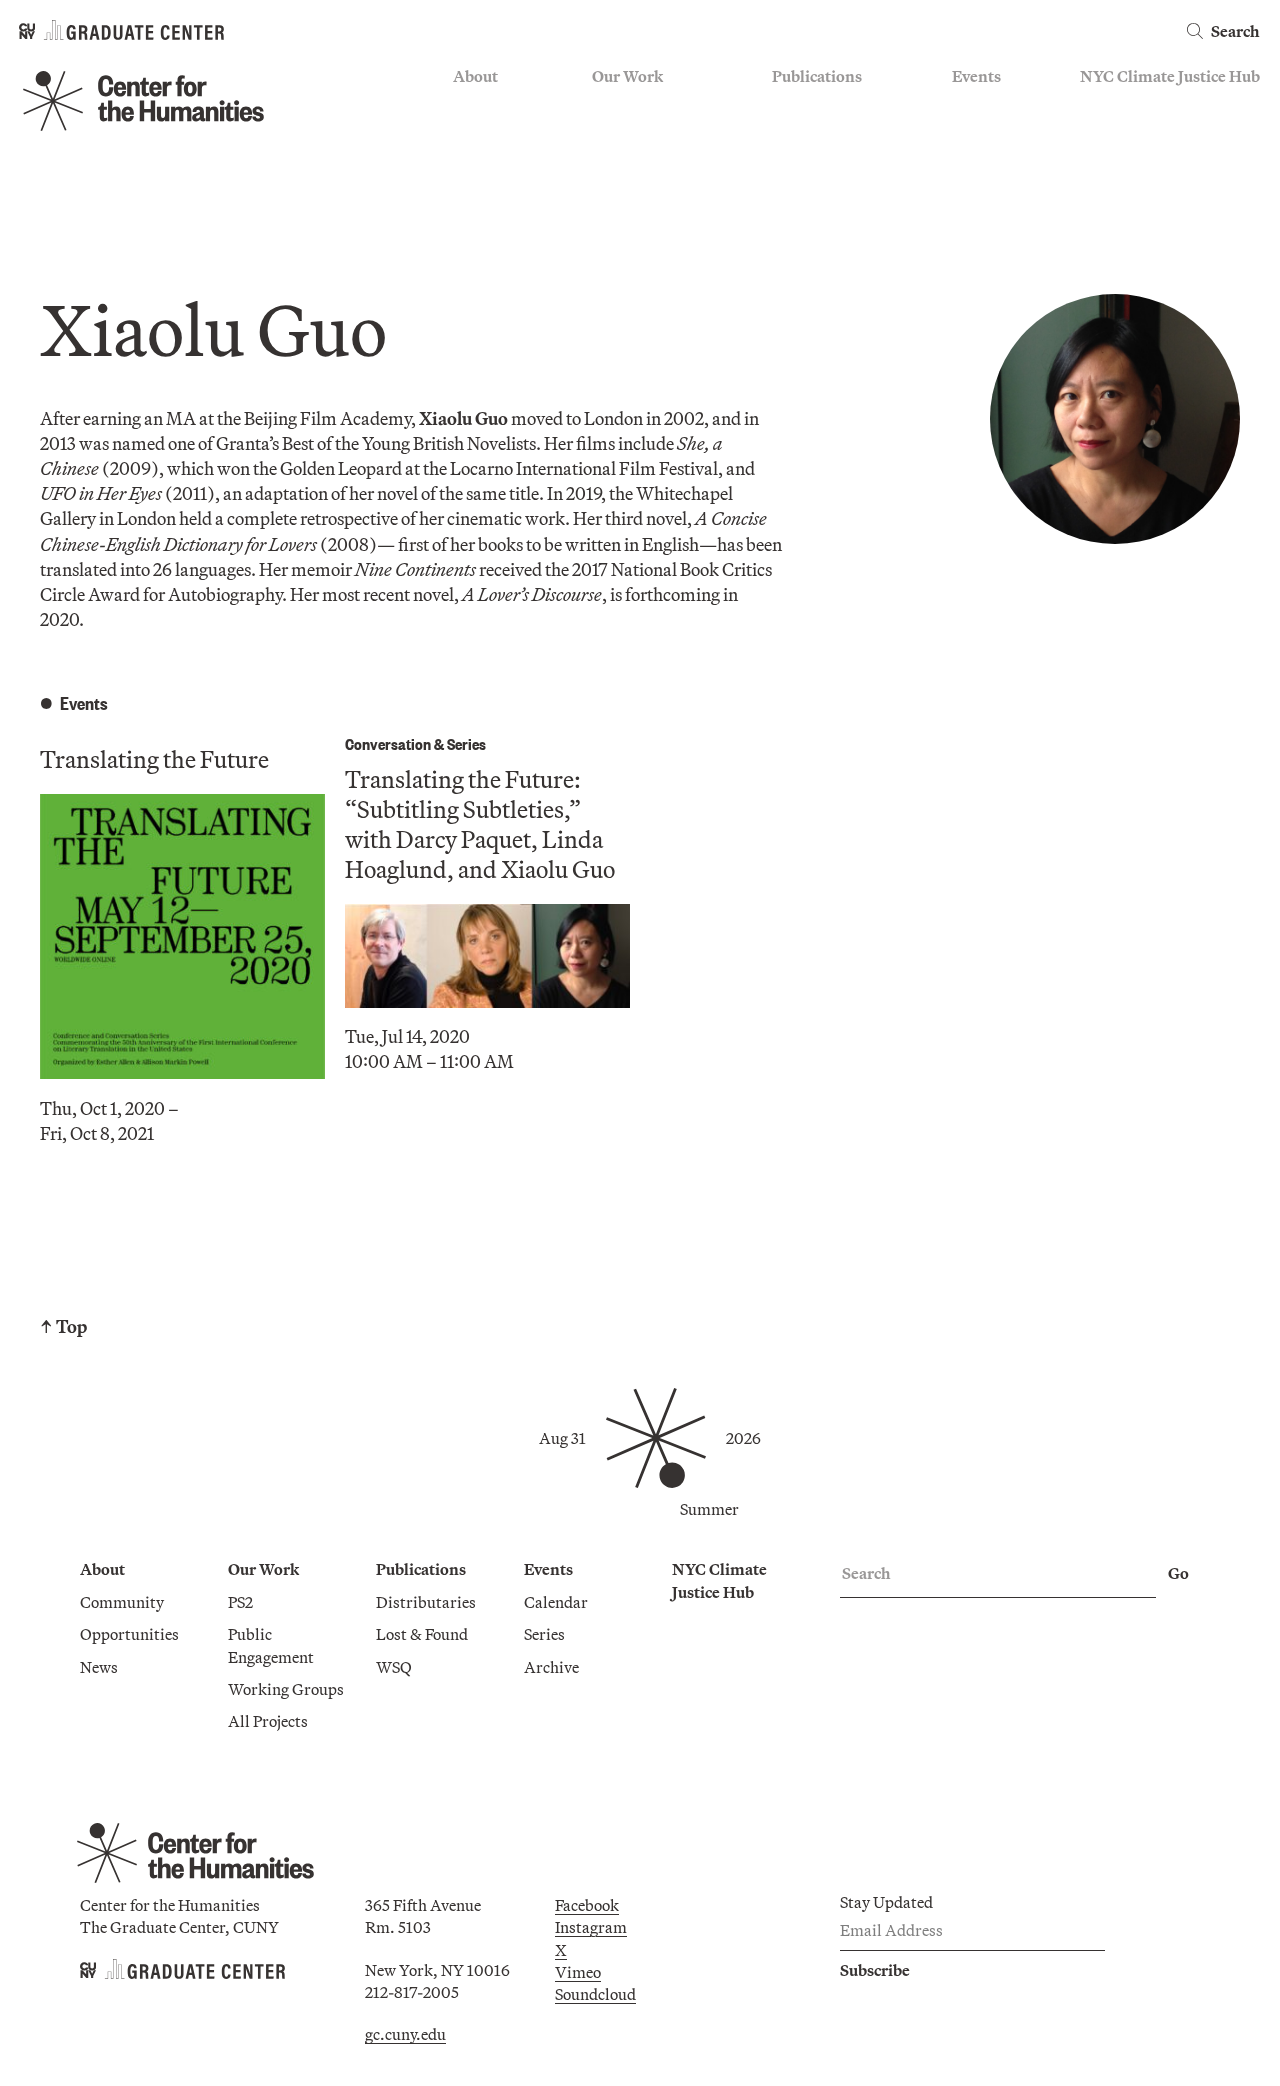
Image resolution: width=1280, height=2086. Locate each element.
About (475, 76)
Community (495, 107)
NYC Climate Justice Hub (1170, 76)
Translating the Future (154, 759)
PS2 (604, 107)
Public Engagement (658, 165)
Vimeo (578, 1972)
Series (972, 136)
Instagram (591, 1927)
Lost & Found (818, 136)
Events (976, 76)
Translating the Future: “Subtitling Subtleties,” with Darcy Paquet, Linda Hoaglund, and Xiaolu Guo (480, 824)
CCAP (613, 136)
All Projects (632, 224)
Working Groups (650, 194)
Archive (979, 165)
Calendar (984, 107)
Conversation (388, 743)
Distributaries (822, 107)
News (472, 165)
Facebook (587, 1905)
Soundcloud (595, 1994)
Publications (817, 76)
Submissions (996, 194)
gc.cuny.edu (405, 2034)
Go (1178, 1573)
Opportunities (502, 136)
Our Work (627, 76)
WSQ (790, 165)
